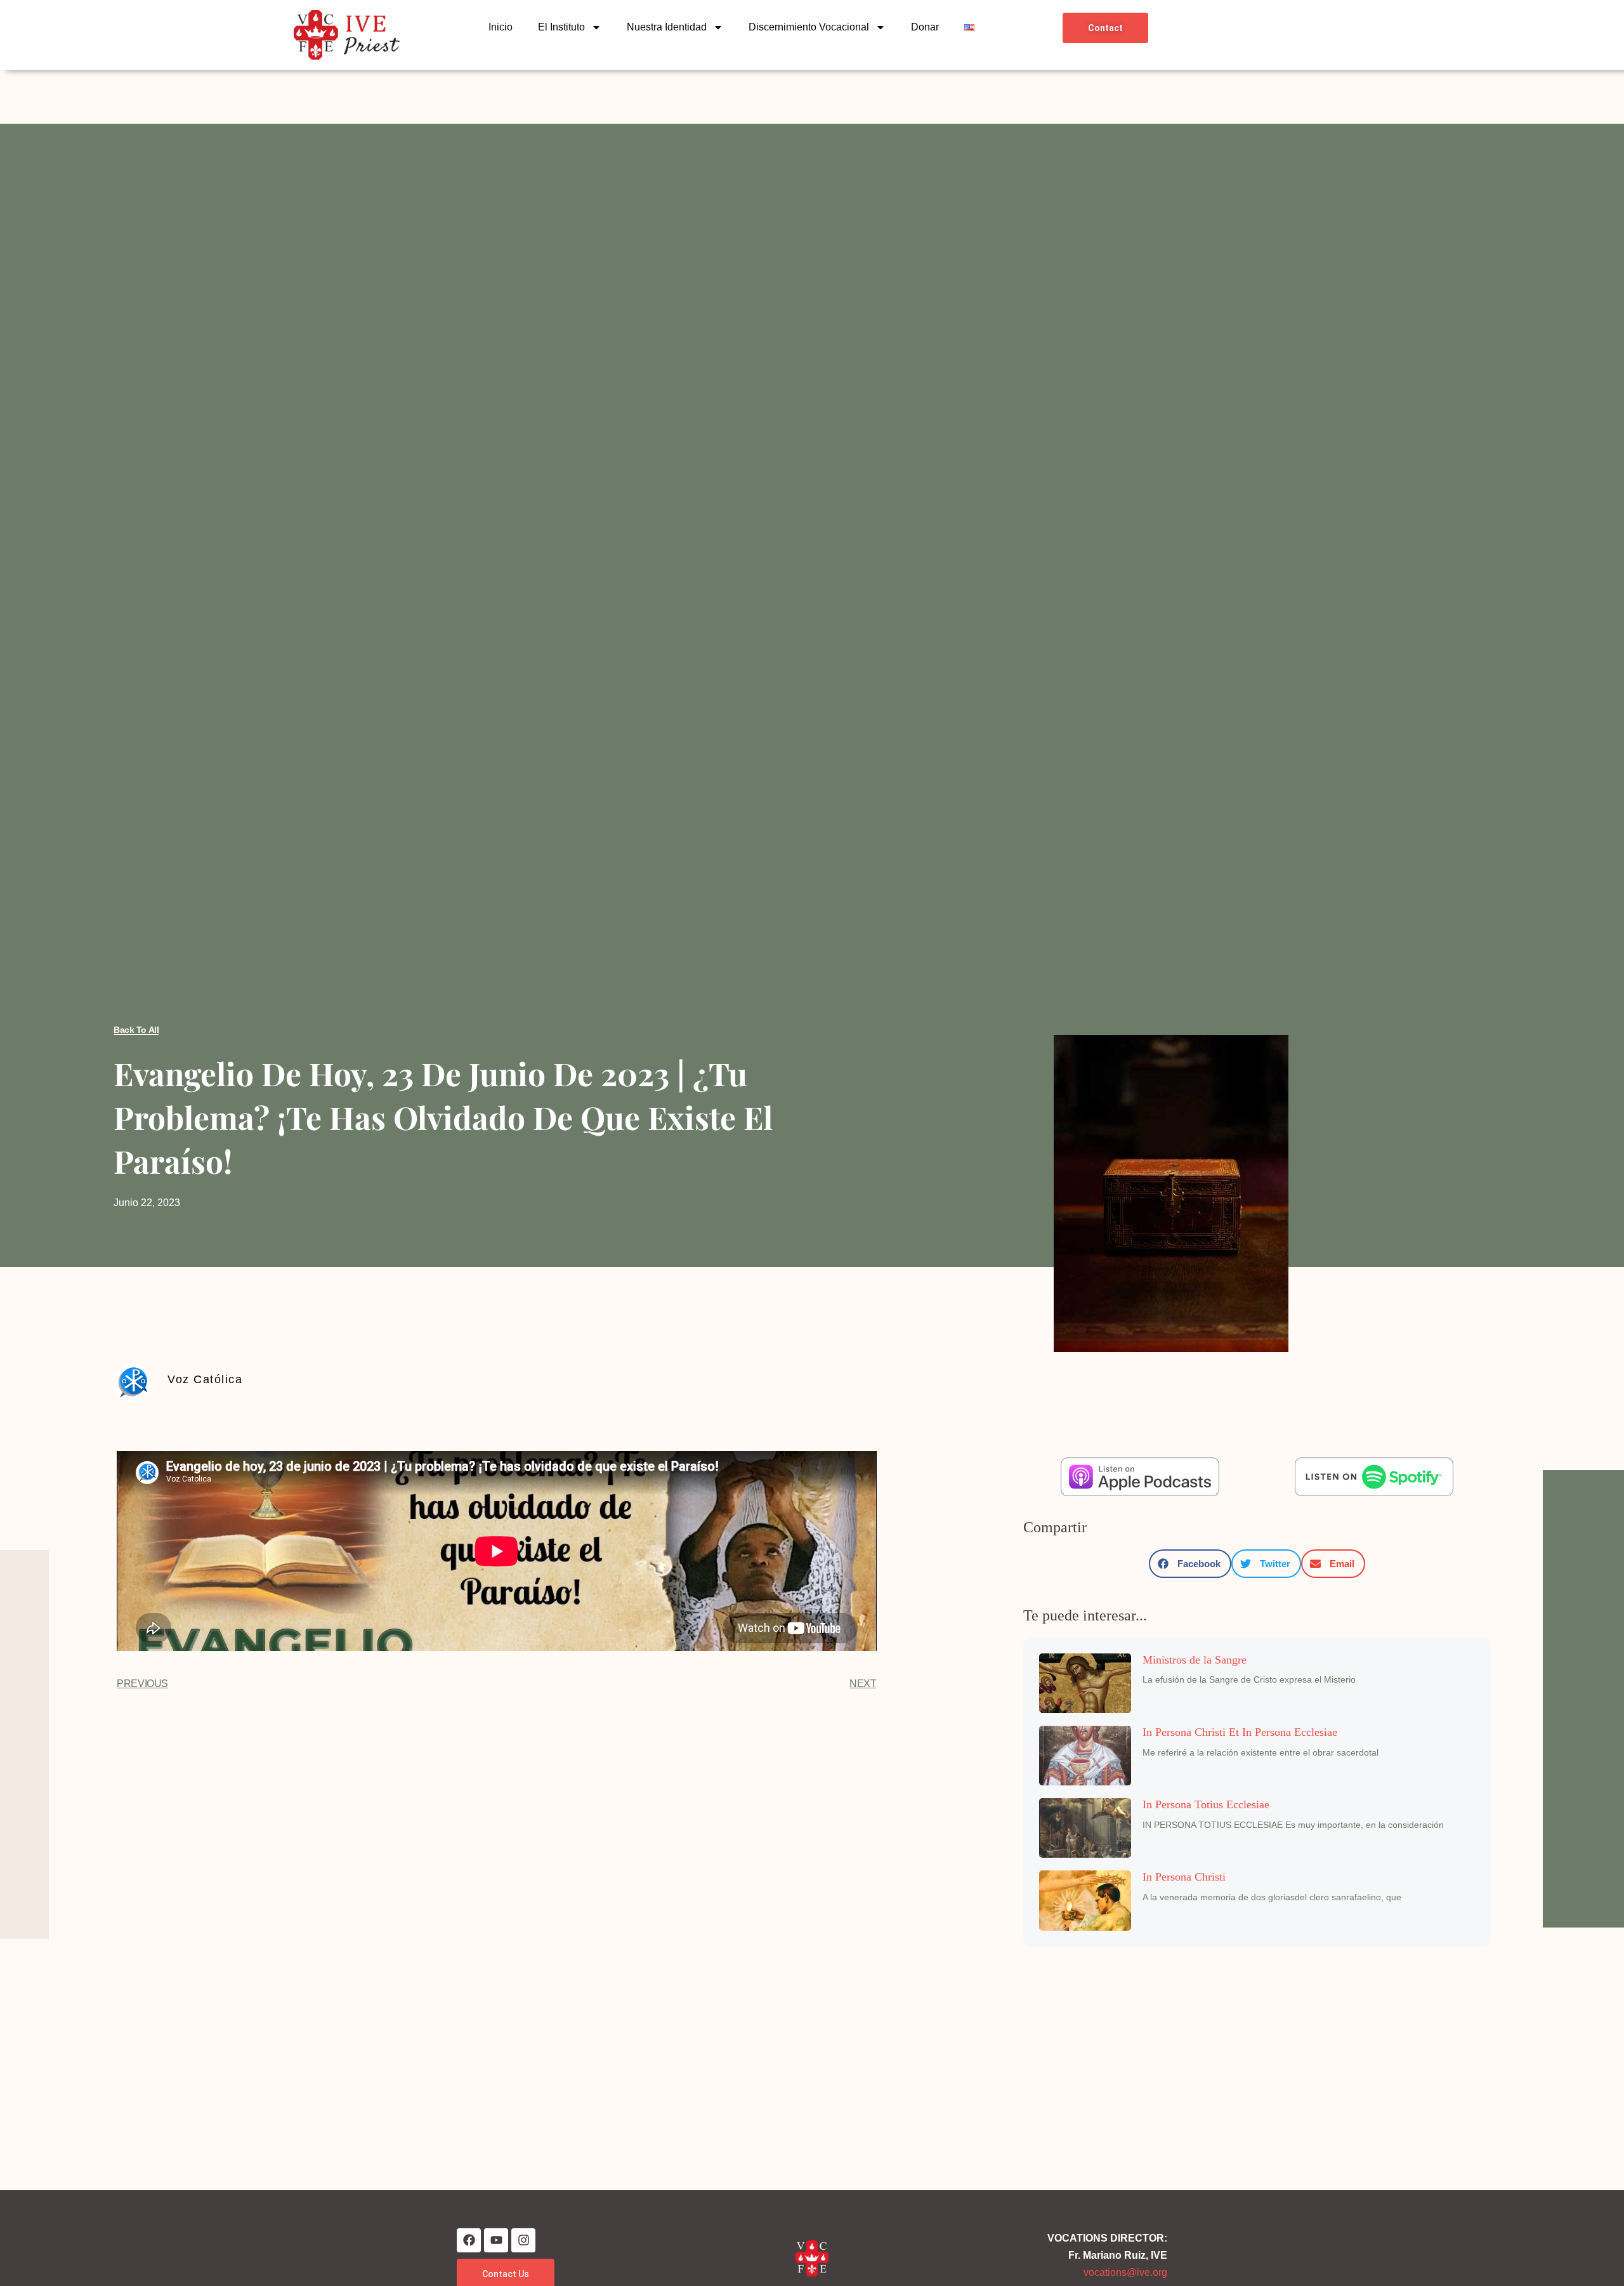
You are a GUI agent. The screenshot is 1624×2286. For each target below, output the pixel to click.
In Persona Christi (1184, 1877)
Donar (925, 27)
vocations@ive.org (1125, 2272)
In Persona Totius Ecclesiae (1206, 1804)
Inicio (501, 27)
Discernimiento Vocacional (809, 27)
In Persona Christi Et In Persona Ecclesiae (1240, 1732)
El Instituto (561, 27)
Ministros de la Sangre (1195, 1660)
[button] (1190, 1564)
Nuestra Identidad (667, 27)
